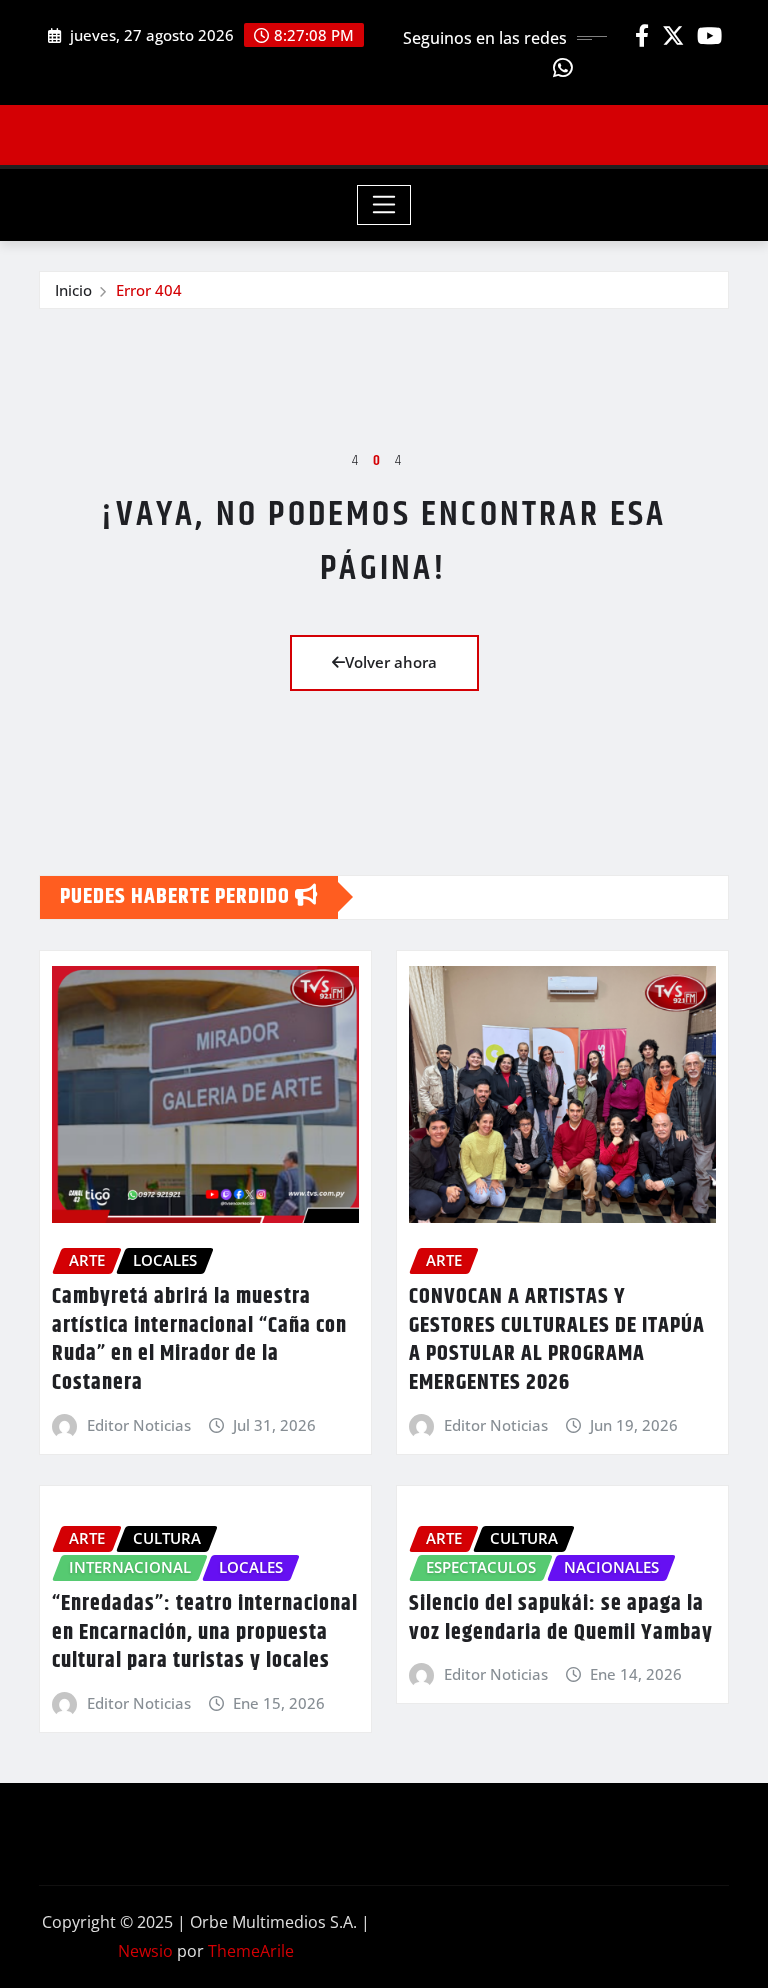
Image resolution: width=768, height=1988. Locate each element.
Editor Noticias (139, 1425)
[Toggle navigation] (384, 205)
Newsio (145, 1951)
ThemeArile (251, 1951)
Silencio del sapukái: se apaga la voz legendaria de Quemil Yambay (561, 1618)
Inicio (73, 290)
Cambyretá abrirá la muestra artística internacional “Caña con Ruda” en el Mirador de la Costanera (199, 1340)
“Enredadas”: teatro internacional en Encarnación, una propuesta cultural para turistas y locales (205, 1632)
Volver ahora (391, 662)
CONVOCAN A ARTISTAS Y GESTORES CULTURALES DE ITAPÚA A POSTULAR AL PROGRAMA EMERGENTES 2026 (557, 1340)
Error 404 (149, 290)
